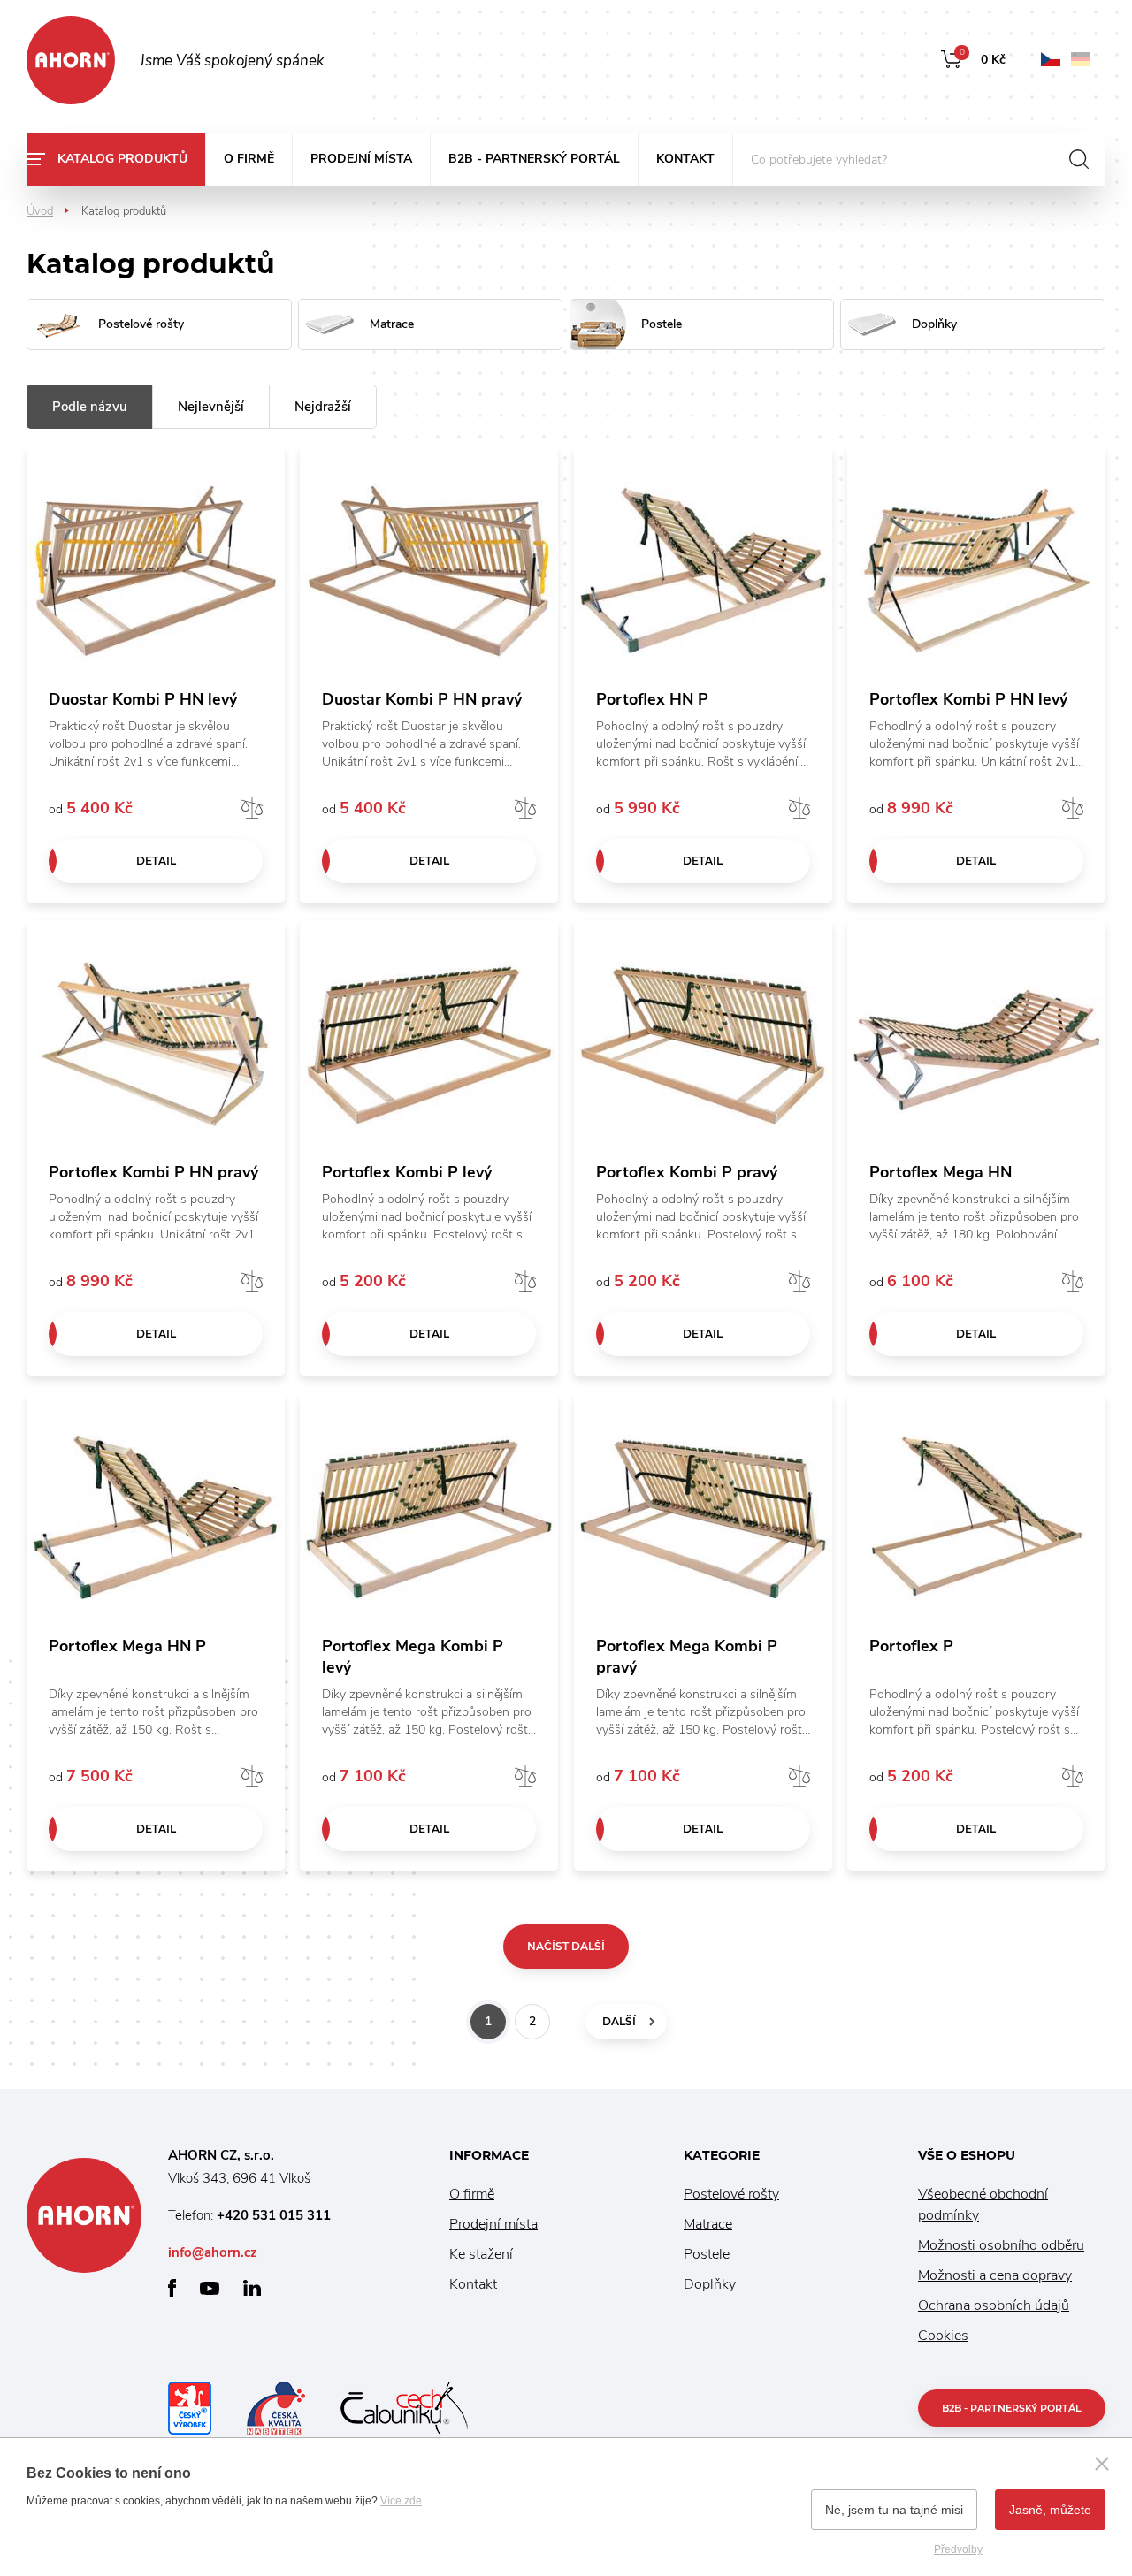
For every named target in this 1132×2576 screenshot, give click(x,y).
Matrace (708, 2224)
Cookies (943, 2336)
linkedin (252, 2288)
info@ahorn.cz (213, 2252)
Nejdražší (323, 407)
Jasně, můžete (1050, 2510)
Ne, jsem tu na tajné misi (894, 2510)
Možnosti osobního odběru (1001, 2245)
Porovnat (252, 808)
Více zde (401, 2501)
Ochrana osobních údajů (994, 2305)
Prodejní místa (361, 159)
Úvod (40, 211)
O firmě (249, 159)
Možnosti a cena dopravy (995, 2275)
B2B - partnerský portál (534, 159)
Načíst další (566, 1946)
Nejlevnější (211, 407)
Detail (156, 861)
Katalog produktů (122, 159)
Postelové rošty (731, 2194)
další (619, 2021)
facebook (172, 2288)
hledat (1079, 159)
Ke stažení (481, 2254)
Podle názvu (90, 407)
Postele (707, 2254)
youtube (210, 2288)
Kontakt (685, 159)
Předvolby (958, 2549)
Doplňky (710, 2284)
